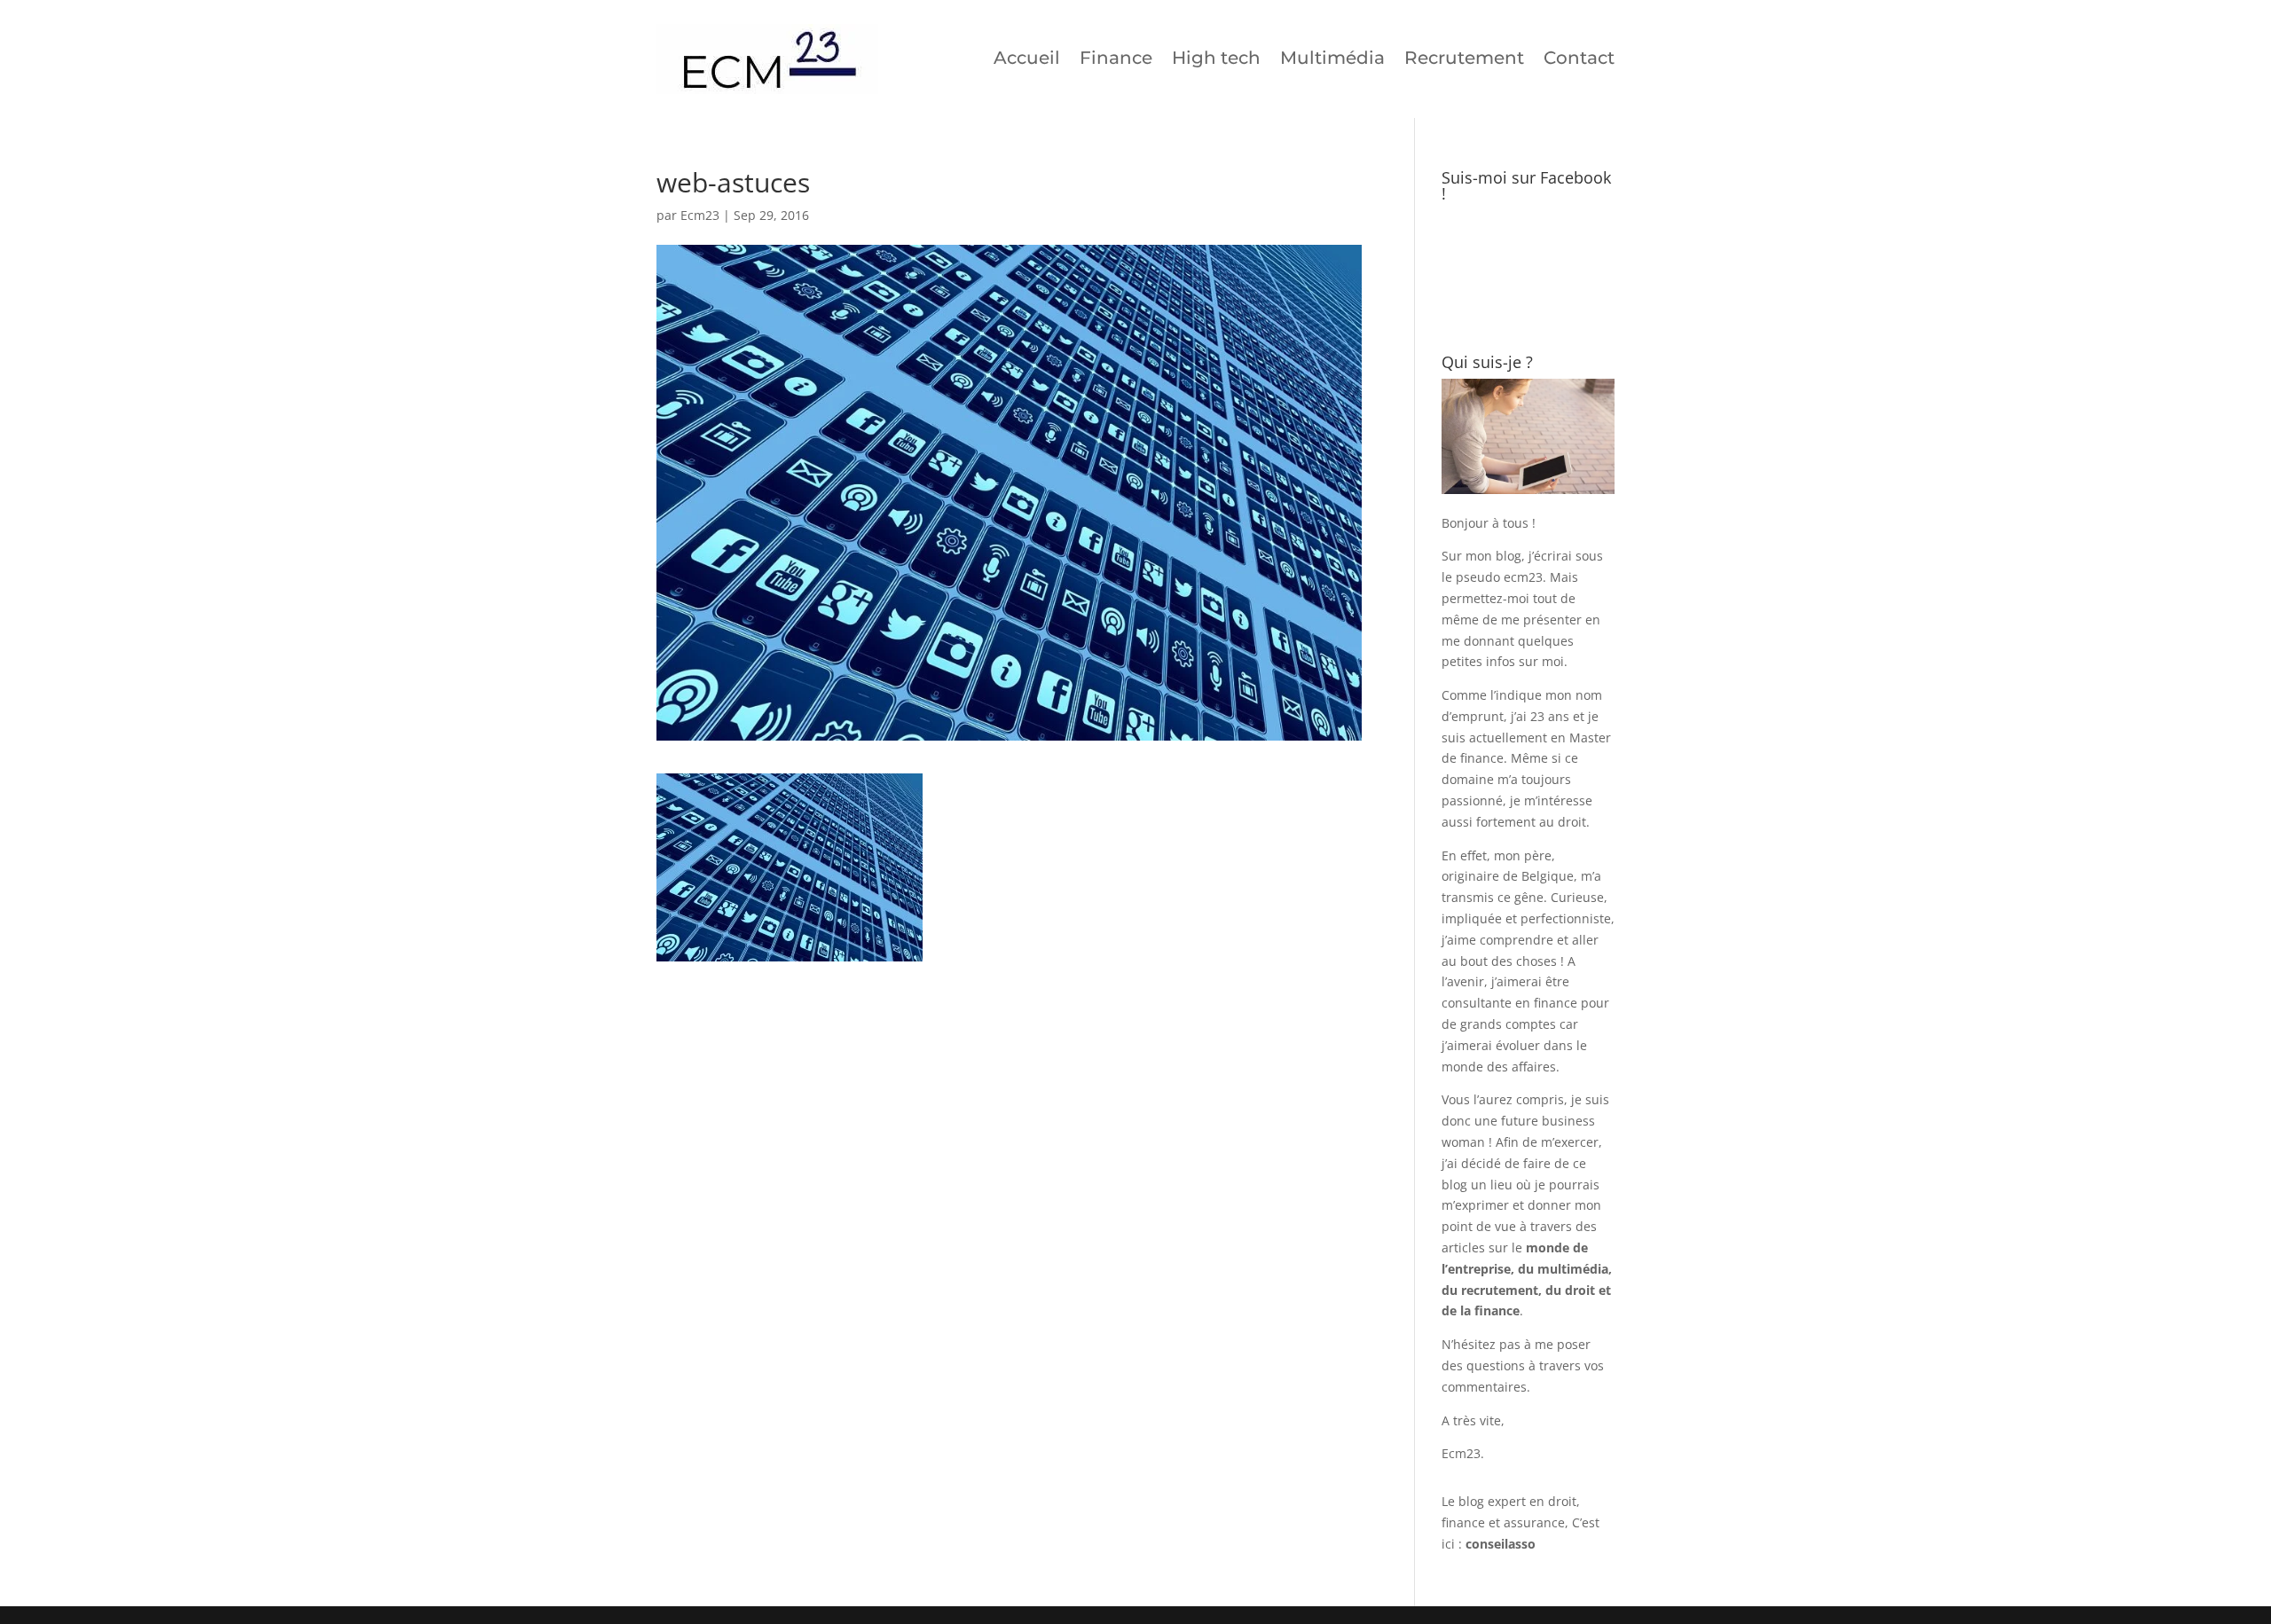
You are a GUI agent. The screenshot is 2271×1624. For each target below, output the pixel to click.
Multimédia (1332, 58)
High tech (1216, 58)
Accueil (1027, 58)
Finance (1116, 58)
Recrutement (1464, 58)
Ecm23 (700, 215)
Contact (1579, 58)
